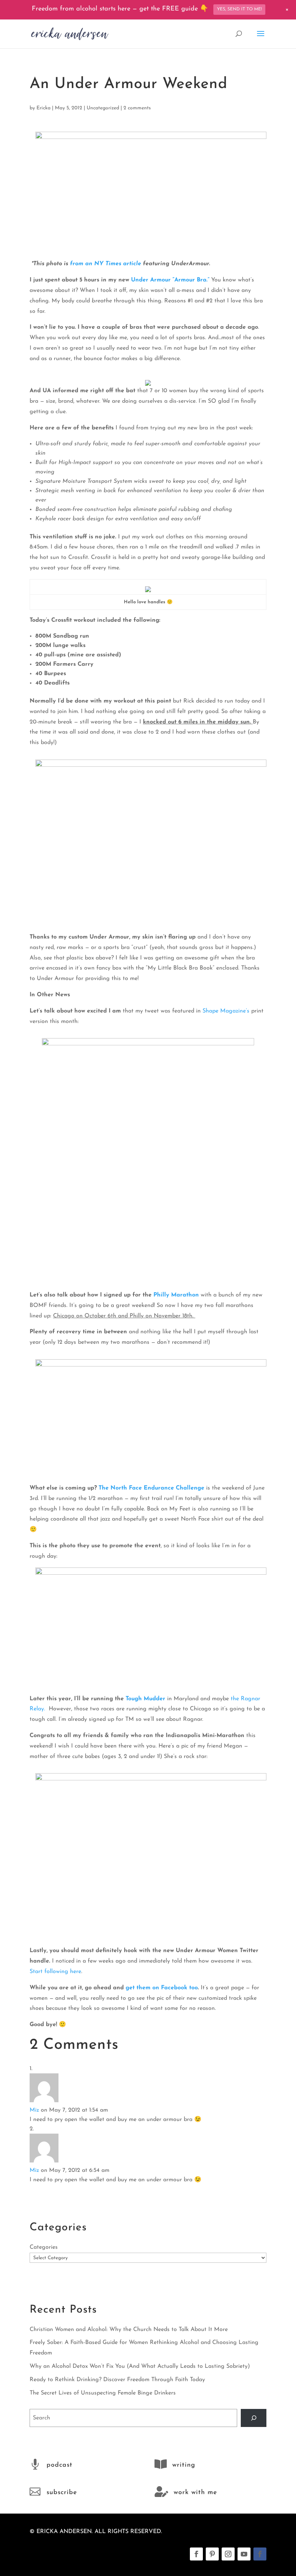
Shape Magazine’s (226, 1011)
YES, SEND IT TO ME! (239, 9)
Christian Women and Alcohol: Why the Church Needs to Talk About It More (129, 2330)
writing (184, 2465)
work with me (195, 2493)
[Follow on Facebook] (196, 2554)
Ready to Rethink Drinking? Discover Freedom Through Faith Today (117, 2380)
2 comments (137, 108)
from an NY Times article (106, 264)
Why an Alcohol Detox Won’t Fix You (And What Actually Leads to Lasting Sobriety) (140, 2366)
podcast (60, 2465)
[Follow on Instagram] (228, 2554)
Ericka (43, 108)
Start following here (55, 1972)
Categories (44, 2247)
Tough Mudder (145, 1699)
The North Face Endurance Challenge (151, 1488)
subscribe (62, 2493)
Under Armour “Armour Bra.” (170, 280)
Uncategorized (103, 108)
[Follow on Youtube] (244, 2554)
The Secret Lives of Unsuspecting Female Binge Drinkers (103, 2393)
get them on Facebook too (162, 1988)
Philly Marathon (175, 1295)
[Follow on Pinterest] (212, 2554)
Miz (34, 2110)
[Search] (254, 2418)
